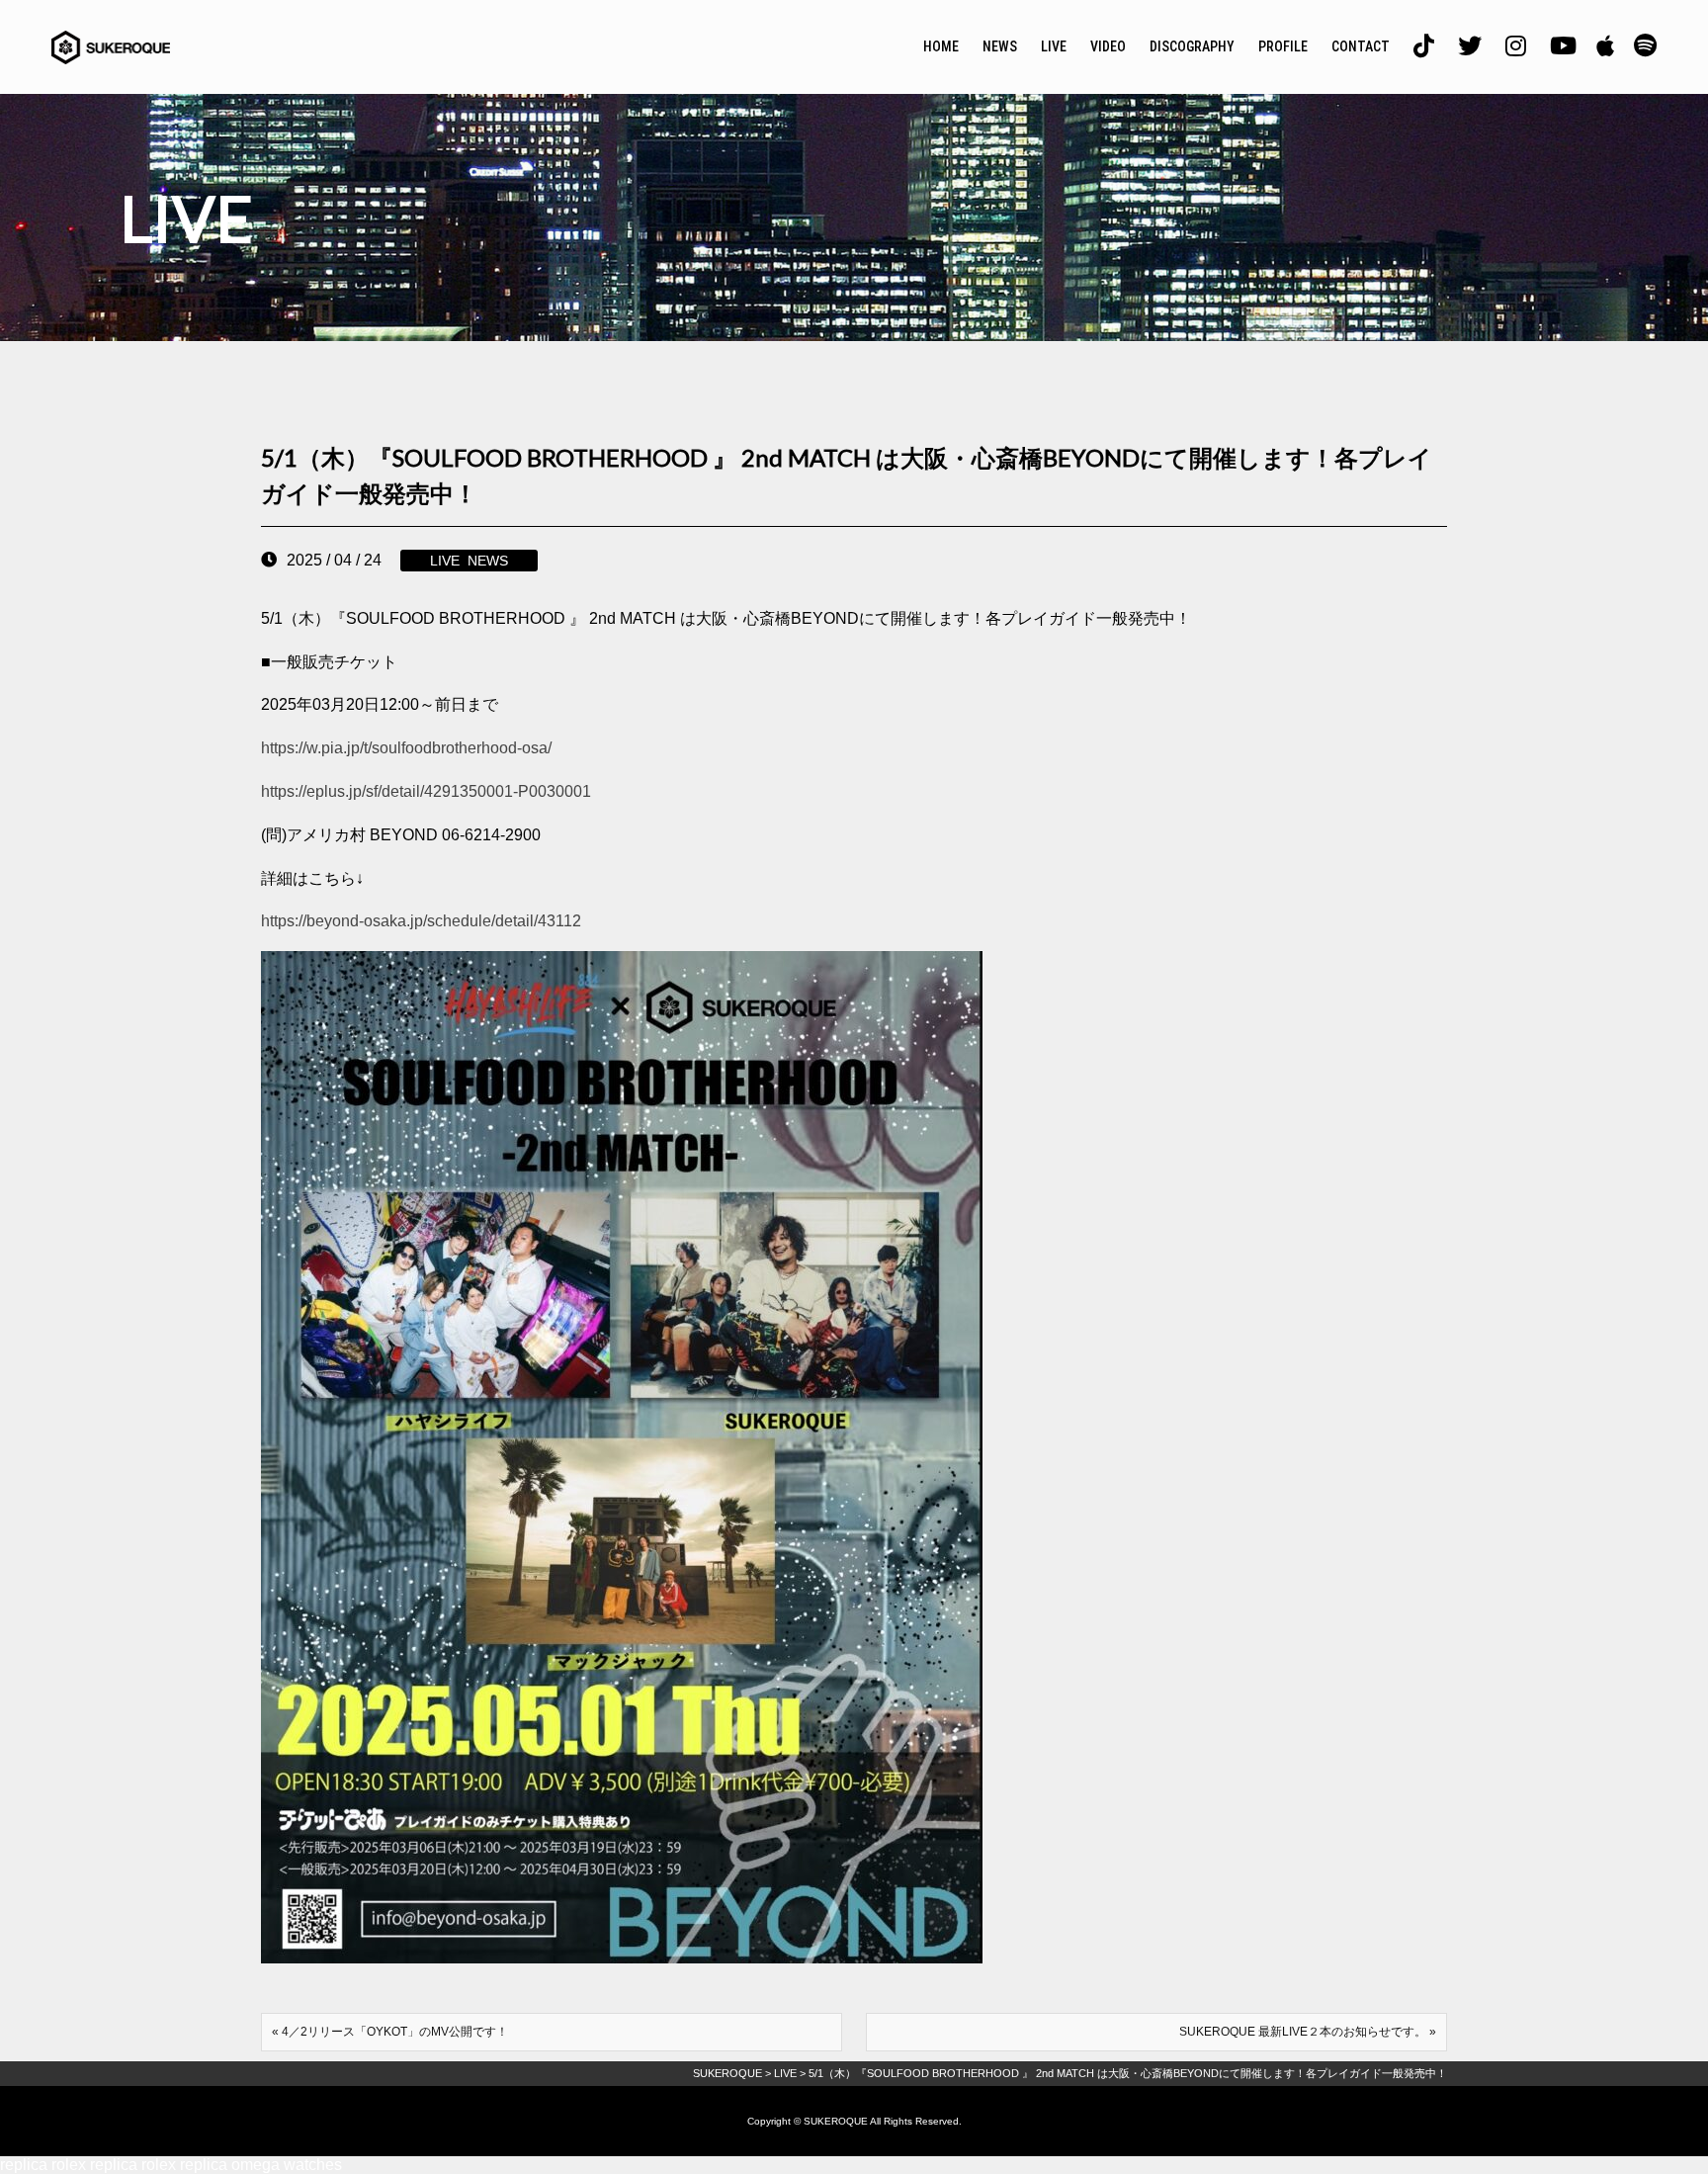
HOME (941, 46)
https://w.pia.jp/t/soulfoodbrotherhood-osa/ (406, 748)
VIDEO (1108, 46)
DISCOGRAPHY (1192, 46)
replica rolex (43, 2165)
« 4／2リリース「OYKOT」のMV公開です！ (390, 2032)
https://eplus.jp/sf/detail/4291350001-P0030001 (426, 791)
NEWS (1000, 46)
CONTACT (1361, 46)
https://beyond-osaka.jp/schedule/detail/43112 (421, 921)
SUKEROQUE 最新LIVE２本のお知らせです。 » (1308, 2032)
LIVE (1054, 46)
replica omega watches (261, 2165)
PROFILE (1283, 46)
